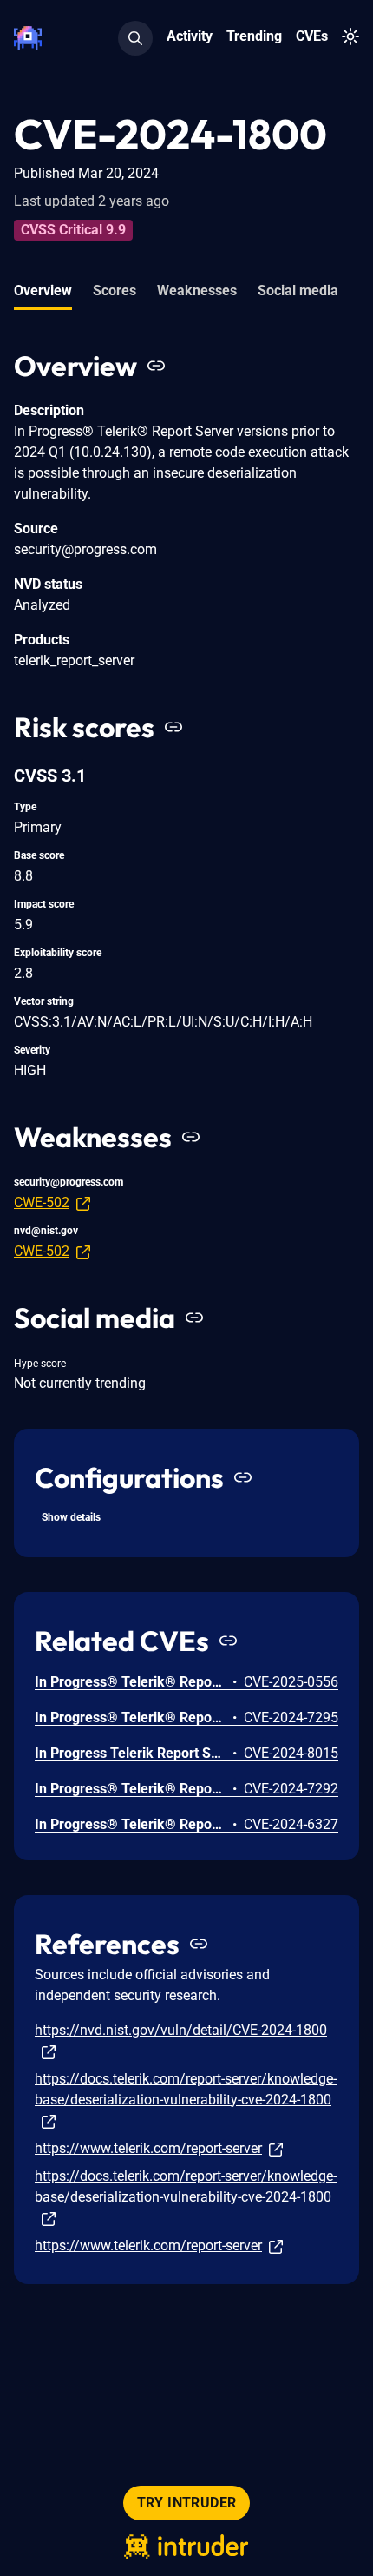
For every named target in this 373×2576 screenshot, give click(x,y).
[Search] (135, 38)
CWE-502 (42, 1202)
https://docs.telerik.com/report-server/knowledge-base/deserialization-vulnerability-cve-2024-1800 (186, 2089)
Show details (71, 1517)
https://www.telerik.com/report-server (148, 2148)
